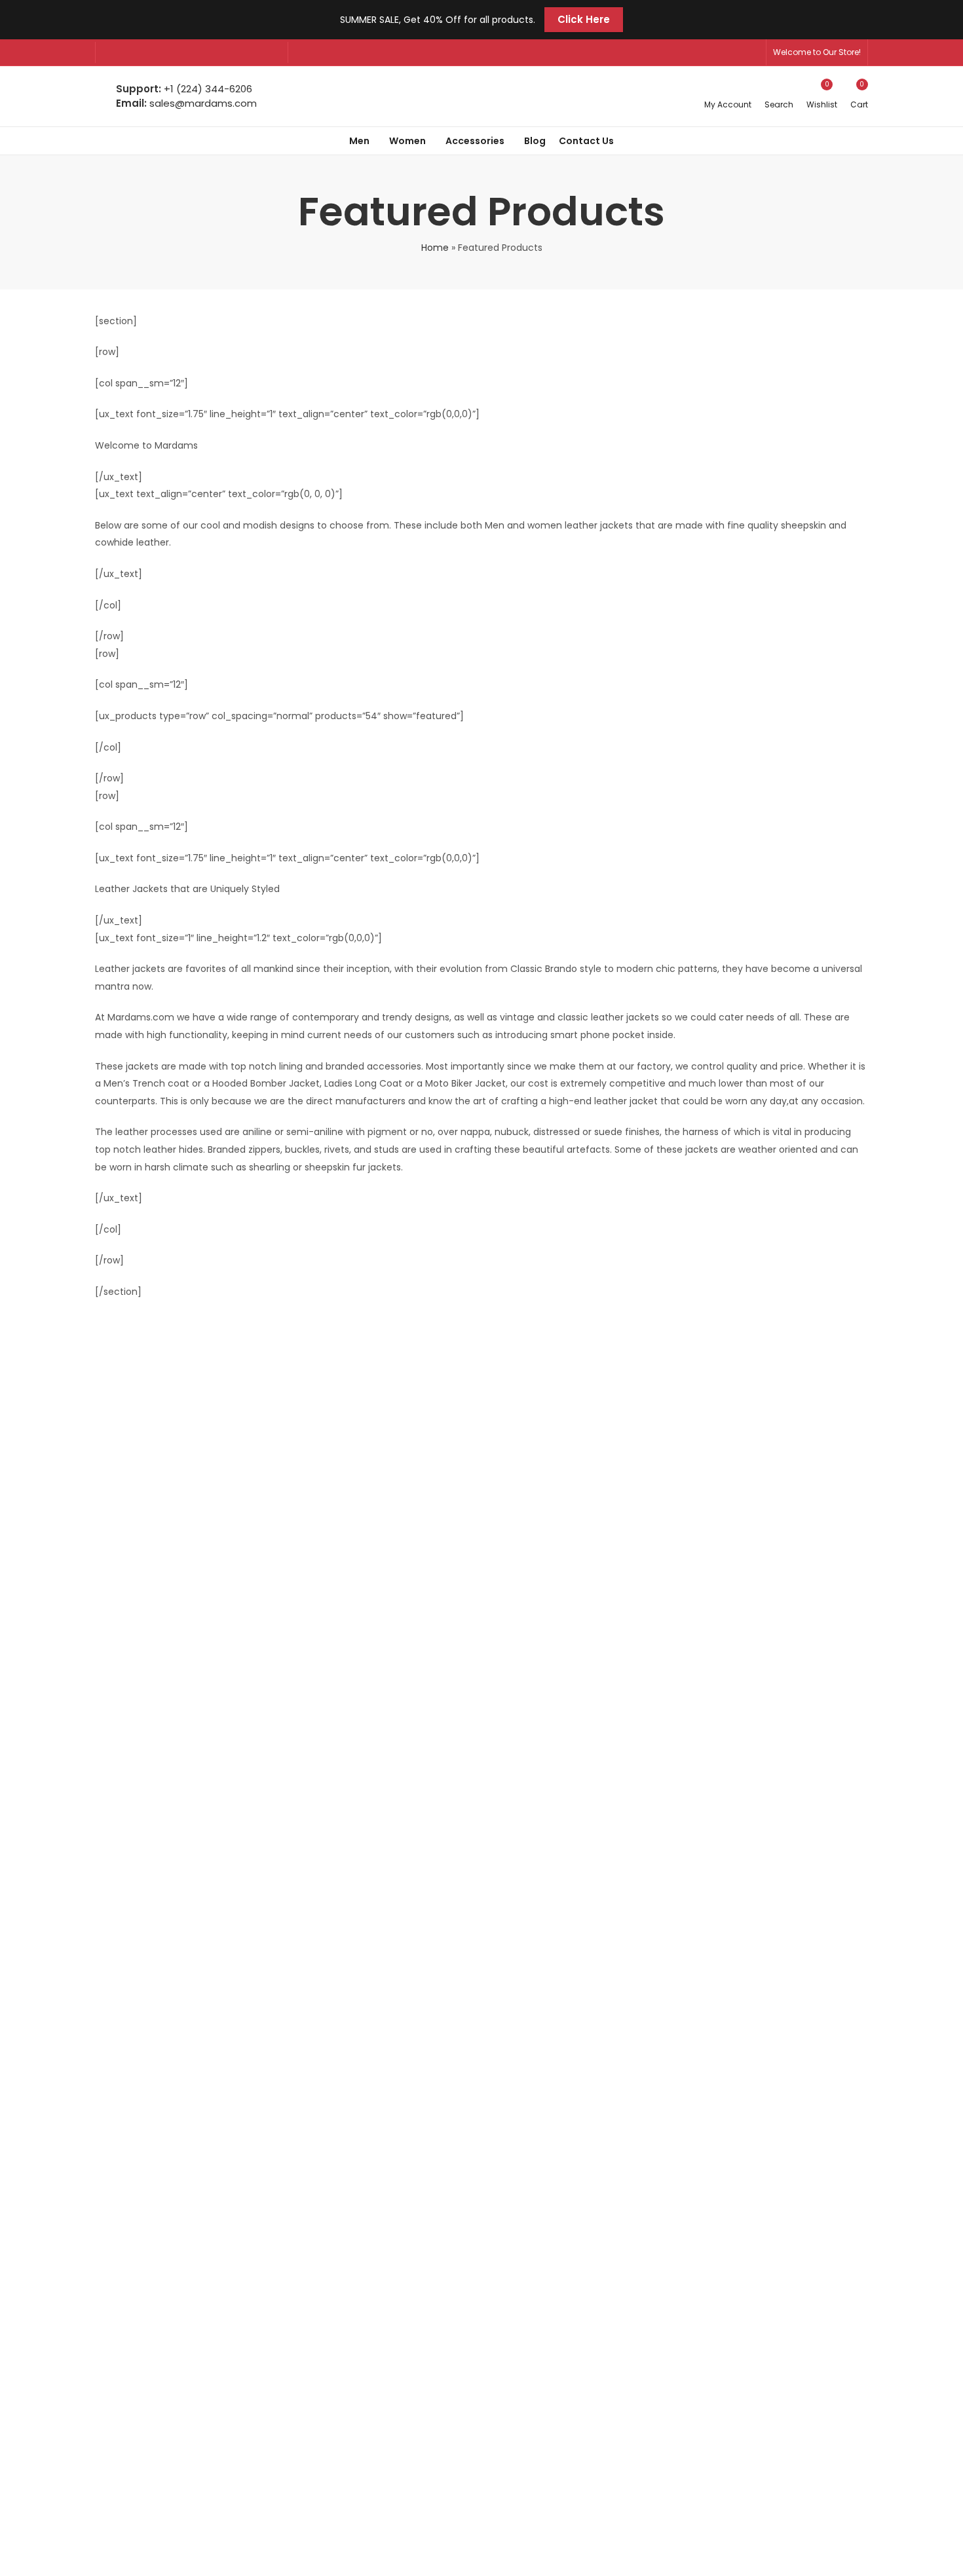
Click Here (584, 19)
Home (435, 248)
